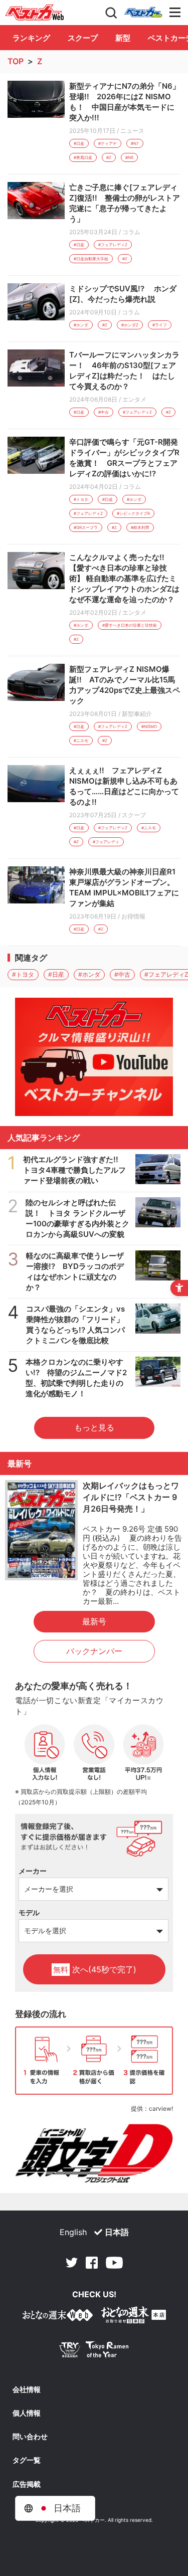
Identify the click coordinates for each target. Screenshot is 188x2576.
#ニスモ (81, 741)
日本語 (117, 2232)
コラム (131, 232)
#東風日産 (83, 157)
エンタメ (134, 399)
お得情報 (133, 916)
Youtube (114, 2263)
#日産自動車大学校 (91, 259)
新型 (123, 38)
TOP (16, 61)
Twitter (72, 2263)
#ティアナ (108, 143)
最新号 (94, 1621)
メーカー (33, 1871)
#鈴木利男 (140, 527)
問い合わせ (30, 2437)
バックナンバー (94, 1651)
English (73, 2232)
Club (143, 13)
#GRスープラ (86, 527)
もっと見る (94, 1427)
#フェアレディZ (113, 245)
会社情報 (27, 2389)
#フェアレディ (106, 842)
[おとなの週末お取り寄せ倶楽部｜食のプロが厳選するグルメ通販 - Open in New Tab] (58, 2317)
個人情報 (27, 2413)
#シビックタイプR (133, 513)
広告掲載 (27, 2484)
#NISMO (149, 726)
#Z (109, 157)
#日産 (79, 143)
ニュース (132, 131)
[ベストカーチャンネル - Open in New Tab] (94, 1057)
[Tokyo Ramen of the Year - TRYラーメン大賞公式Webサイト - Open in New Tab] (94, 2352)
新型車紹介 (137, 714)
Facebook (92, 2263)
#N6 (129, 157)
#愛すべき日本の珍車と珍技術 (130, 625)
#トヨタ (81, 499)
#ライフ (160, 325)
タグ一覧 (27, 2460)
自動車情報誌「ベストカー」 (35, 13)
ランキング (31, 38)
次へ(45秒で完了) (95, 1969)
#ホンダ (81, 325)
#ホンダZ (130, 325)
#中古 (104, 412)
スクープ (83, 38)
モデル (29, 1912)
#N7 (135, 143)
